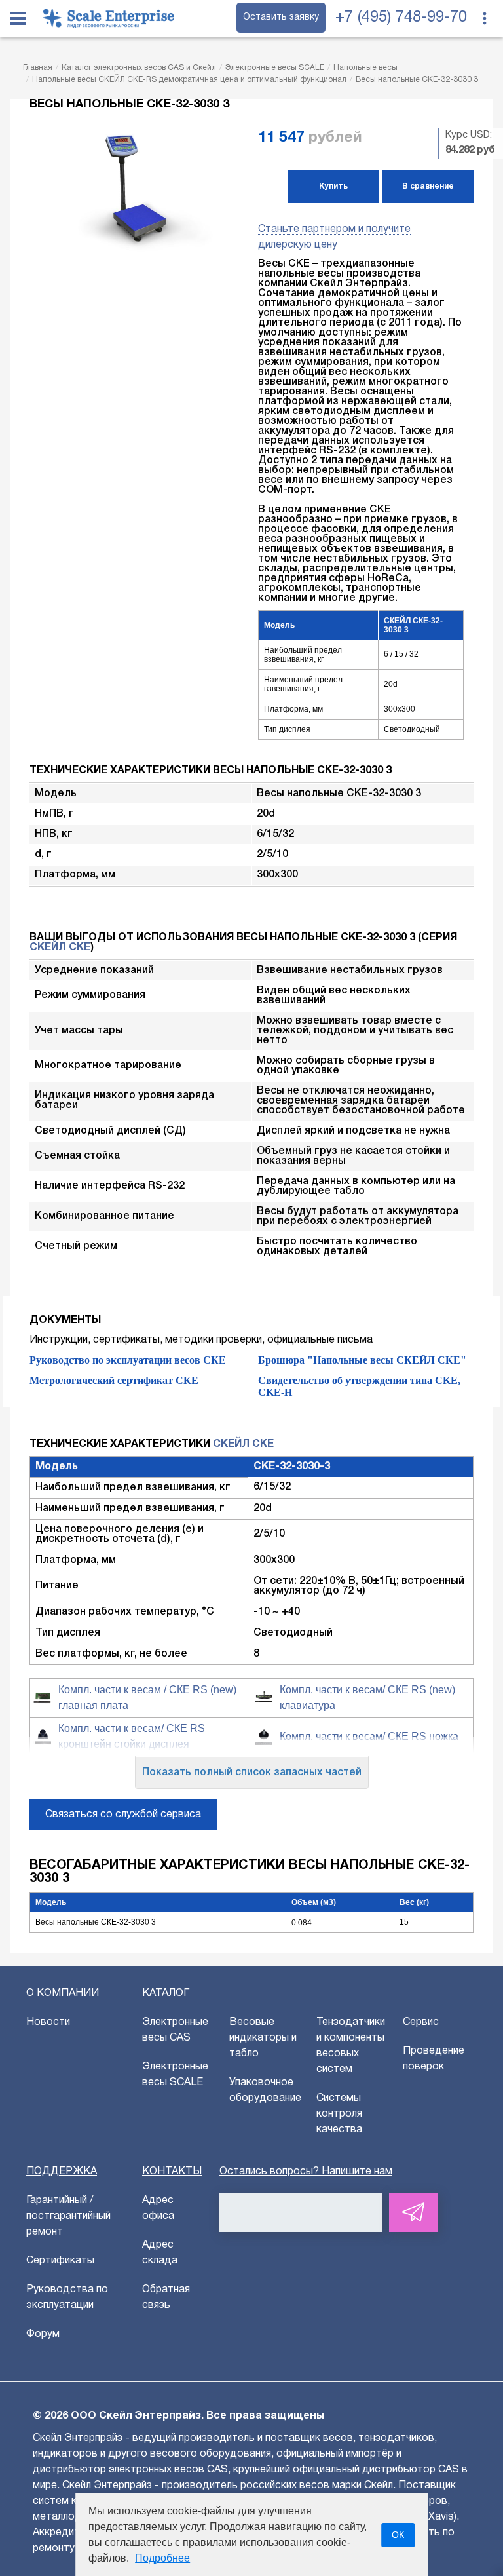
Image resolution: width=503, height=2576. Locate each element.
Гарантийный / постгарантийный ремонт (68, 2216)
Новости (48, 2022)
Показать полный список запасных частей (252, 1773)
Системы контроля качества (339, 2114)
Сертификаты (60, 2261)
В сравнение (428, 186)
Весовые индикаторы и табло (263, 2038)
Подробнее (162, 2558)
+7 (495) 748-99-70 (401, 18)
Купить (333, 186)
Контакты (172, 2172)
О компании (63, 1993)
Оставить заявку (281, 17)
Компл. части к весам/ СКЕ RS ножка (369, 1736)
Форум (43, 2334)
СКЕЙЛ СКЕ (60, 948)
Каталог (166, 1993)
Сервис (421, 2022)
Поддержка (62, 2172)
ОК (398, 2535)
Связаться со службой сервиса (123, 1815)
